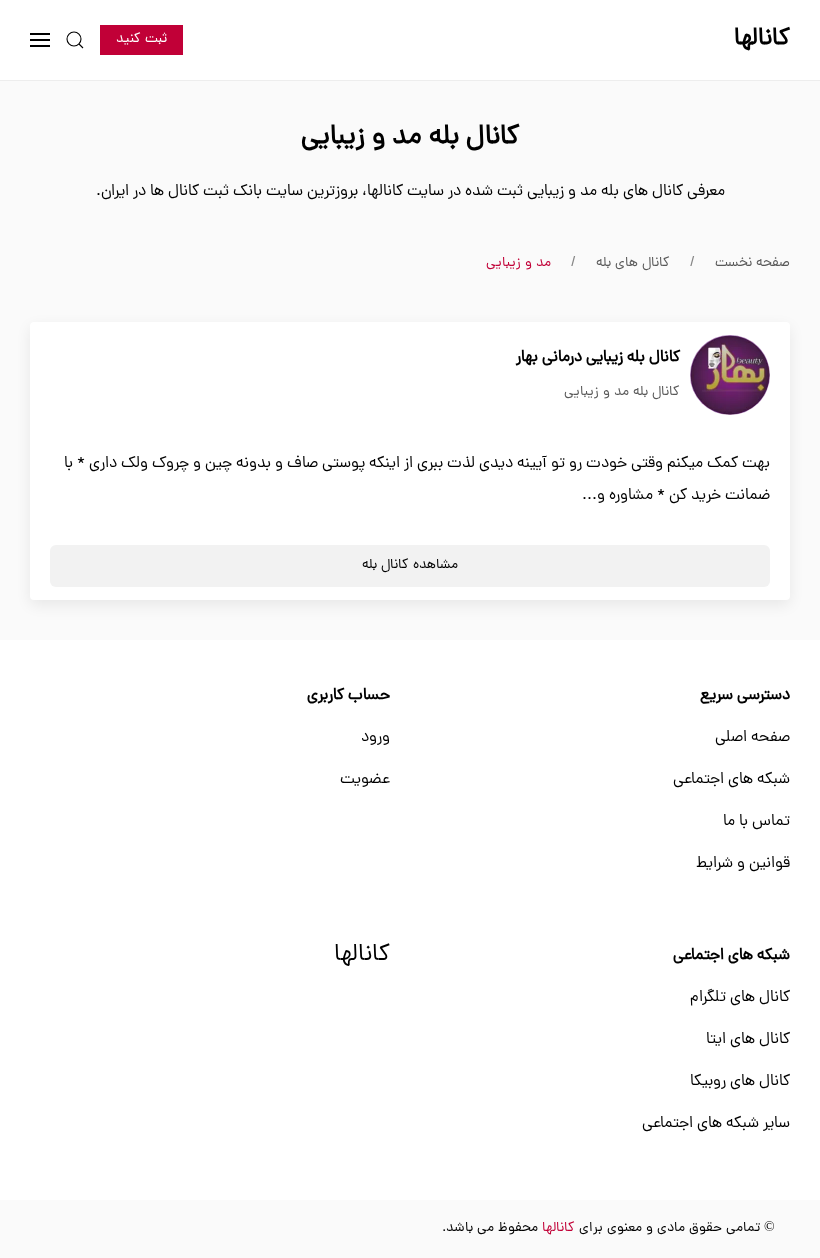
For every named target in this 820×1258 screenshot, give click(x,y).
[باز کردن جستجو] (75, 40)
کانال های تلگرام (740, 998)
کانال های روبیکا (740, 1082)
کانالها (362, 956)
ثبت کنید (141, 39)
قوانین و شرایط (743, 864)
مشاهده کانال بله (410, 565)
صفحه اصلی (752, 738)
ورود (375, 738)
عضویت (365, 780)
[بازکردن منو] (40, 40)
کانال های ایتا (748, 1040)
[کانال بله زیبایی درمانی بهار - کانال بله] (730, 376)
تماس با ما (756, 822)
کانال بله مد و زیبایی (622, 392)
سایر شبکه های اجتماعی (716, 1124)
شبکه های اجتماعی (731, 780)
